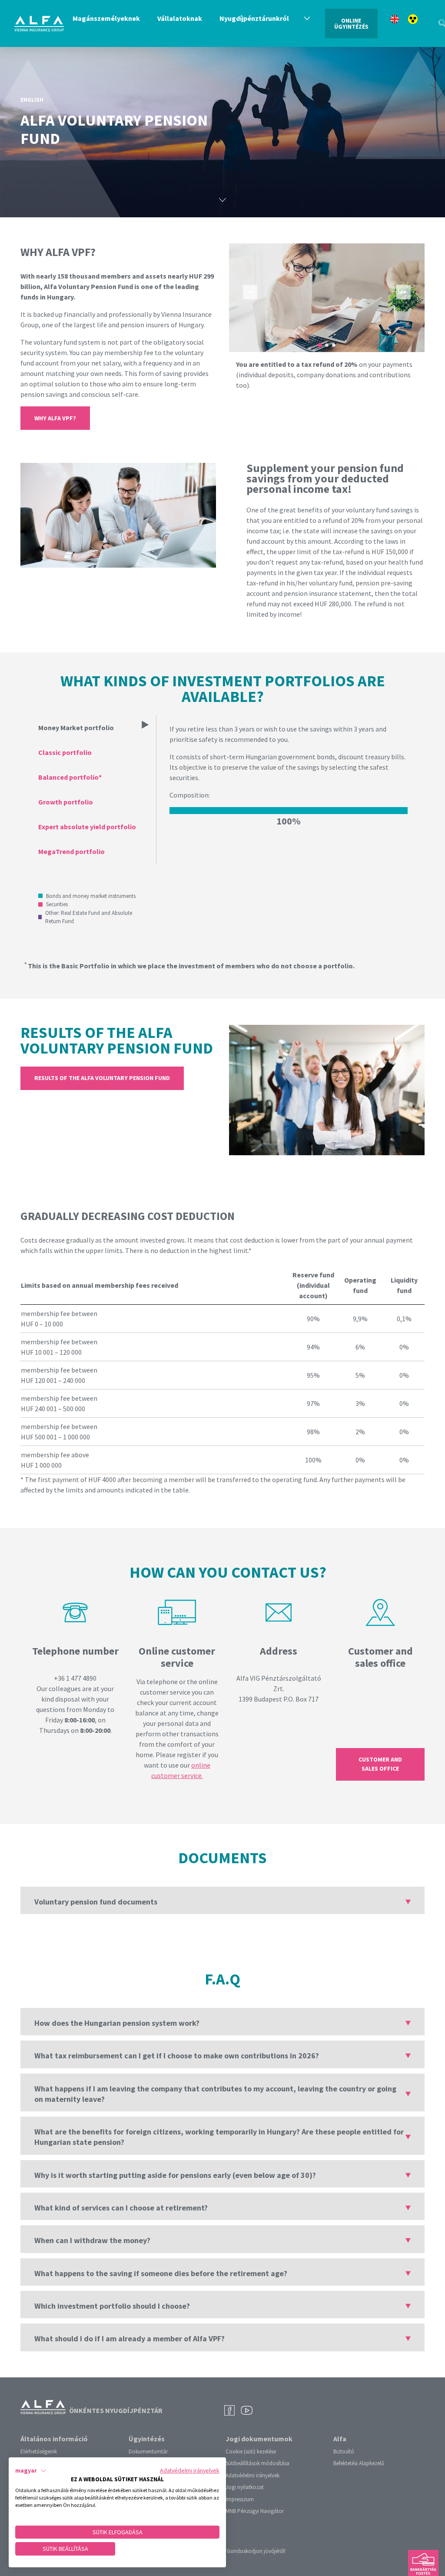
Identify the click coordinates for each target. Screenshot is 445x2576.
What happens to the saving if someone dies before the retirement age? (161, 2273)
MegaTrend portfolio (71, 851)
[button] (31, 2471)
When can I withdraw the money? (92, 2240)
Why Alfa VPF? (55, 418)
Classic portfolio (65, 752)
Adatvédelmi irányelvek (252, 2475)
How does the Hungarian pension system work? (117, 2023)
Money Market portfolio (76, 728)
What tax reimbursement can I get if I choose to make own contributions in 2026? (177, 2056)
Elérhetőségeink (39, 2451)
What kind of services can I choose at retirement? (121, 2208)
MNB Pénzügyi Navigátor (255, 2511)
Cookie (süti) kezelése (251, 2451)
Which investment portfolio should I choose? (112, 2306)
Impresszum (240, 2499)
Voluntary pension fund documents (96, 1902)
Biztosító (344, 2451)
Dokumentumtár (148, 2451)
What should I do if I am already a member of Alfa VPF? (130, 2338)
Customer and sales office (380, 1764)
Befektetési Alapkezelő (359, 2463)
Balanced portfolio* (70, 777)
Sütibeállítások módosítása (257, 2463)
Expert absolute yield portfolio (87, 827)
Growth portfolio (66, 802)
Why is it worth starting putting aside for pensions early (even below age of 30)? (175, 2175)
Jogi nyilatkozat (245, 2487)
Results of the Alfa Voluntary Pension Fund (102, 1078)
